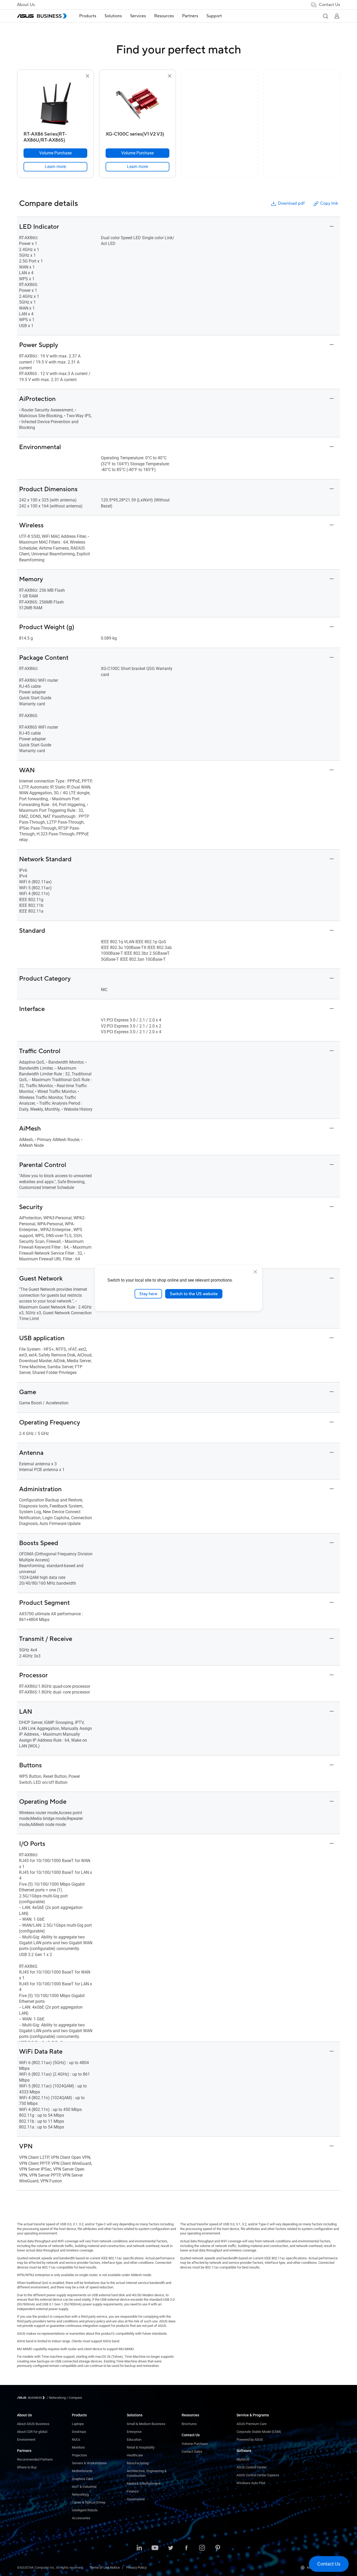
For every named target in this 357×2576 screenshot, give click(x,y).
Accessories (81, 2518)
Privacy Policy (136, 2567)
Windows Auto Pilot (251, 2483)
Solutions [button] (113, 16)
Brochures (189, 2424)
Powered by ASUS (250, 2440)
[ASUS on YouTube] (155, 2548)
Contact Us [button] (329, 5)
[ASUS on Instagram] (202, 2548)
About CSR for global (32, 2432)
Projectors (79, 2455)
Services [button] (138, 16)
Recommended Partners (35, 2459)
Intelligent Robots (85, 2510)
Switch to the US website (194, 1294)
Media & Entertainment (143, 2483)
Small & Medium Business (146, 2424)
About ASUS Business (33, 2424)
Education (134, 2440)
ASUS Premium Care (252, 2424)
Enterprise (134, 2432)
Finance (133, 2491)
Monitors (78, 2447)
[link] (55, 167)
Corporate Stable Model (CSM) (259, 2432)
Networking (80, 2494)
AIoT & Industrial (84, 2487)
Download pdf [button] (291, 203)
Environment (26, 2440)
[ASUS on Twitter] (171, 2548)
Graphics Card (82, 2479)
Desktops (79, 2432)
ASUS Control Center (252, 2467)
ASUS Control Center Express (258, 2475)
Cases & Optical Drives (89, 2502)
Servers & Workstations (89, 2463)
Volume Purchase (195, 2444)
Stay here (148, 1294)
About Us (26, 5)
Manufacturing (138, 2463)
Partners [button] (190, 16)
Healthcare (135, 2455)
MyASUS (243, 2459)
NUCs (76, 2440)
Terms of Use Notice (105, 2567)
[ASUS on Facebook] (186, 2548)
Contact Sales (192, 2452)
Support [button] (214, 16)
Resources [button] (164, 16)
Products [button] (88, 16)
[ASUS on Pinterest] (218, 2548)
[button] (325, 16)
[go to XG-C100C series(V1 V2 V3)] (137, 104)
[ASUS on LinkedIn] (139, 2548)
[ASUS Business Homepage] (42, 16)
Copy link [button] (329, 203)
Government (136, 2499)
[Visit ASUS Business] (32, 2398)
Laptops (78, 2424)
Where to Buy (27, 2467)
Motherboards (82, 2471)
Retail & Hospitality (141, 2447)
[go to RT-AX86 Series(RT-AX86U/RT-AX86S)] (55, 104)
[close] (255, 1272)
